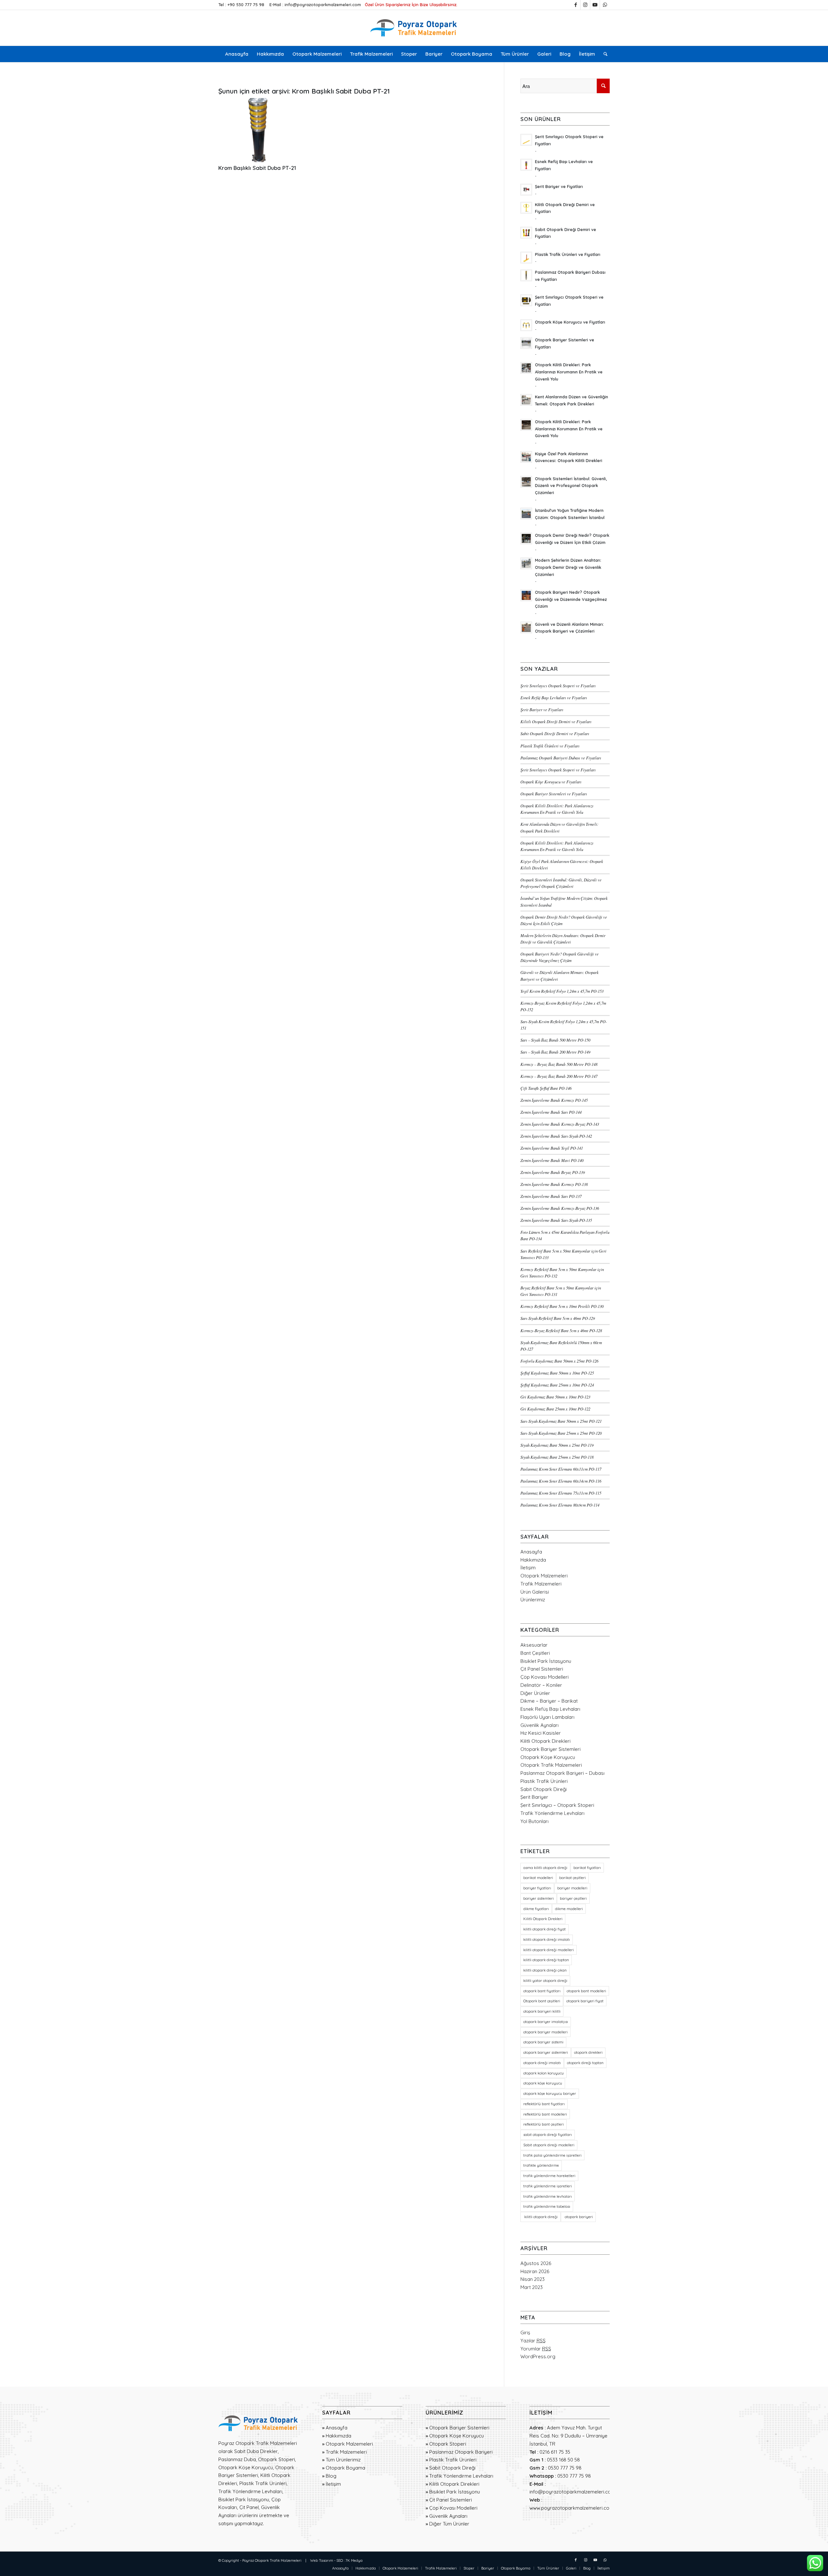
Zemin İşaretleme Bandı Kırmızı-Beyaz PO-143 (560, 1124)
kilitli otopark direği (540, 2217)
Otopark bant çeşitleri (542, 2001)
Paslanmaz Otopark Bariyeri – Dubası (562, 1773)
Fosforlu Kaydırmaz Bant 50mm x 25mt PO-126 (559, 1361)
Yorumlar (536, 2349)
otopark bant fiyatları (542, 1991)
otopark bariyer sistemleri (546, 2052)
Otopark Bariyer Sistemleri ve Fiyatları (554, 794)
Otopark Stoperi (448, 2444)
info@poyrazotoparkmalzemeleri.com (323, 5)
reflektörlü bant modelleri (545, 2114)
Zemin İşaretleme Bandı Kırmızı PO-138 (554, 1184)
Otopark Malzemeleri (544, 1576)
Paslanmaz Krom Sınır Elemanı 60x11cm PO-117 (561, 1469)
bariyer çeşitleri (573, 1898)
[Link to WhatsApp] (605, 5)
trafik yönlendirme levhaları (548, 2196)
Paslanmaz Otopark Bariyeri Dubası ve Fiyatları (561, 758)
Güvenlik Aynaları (539, 1725)
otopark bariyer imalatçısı (546, 2022)
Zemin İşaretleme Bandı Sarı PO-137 (551, 1196)
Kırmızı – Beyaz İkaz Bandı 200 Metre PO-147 (559, 1076)
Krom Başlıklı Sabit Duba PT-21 (257, 168)
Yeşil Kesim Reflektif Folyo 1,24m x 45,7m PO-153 (562, 991)
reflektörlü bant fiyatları (544, 2104)
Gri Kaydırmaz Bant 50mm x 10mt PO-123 (555, 1397)
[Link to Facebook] (576, 5)
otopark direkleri (588, 2052)
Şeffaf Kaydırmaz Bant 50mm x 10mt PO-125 (557, 1373)
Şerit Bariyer (534, 1797)
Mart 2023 (532, 2287)
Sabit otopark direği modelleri (549, 2145)
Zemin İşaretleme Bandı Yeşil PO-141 (552, 1148)
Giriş (525, 2333)
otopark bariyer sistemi (543, 2042)
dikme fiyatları (536, 1909)
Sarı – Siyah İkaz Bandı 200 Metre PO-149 (555, 1052)
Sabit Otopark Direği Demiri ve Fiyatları (555, 733)
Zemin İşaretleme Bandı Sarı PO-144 (551, 1112)
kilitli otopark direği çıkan (545, 1970)
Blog (331, 2476)
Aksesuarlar (534, 1645)
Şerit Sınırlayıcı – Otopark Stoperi (557, 1805)
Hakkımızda (533, 1560)
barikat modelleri (538, 1878)
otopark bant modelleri (586, 1991)
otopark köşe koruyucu (543, 2083)
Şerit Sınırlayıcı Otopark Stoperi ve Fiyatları (558, 685)
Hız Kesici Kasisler (541, 1733)
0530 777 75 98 (565, 2468)
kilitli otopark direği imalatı (547, 1940)
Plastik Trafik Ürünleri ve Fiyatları (550, 746)
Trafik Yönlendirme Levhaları (552, 1813)
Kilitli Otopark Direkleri (545, 1741)
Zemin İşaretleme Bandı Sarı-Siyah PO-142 (556, 1136)
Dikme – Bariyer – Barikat (549, 1701)
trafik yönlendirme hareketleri (549, 2176)
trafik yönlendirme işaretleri (548, 2186)
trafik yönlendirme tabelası (547, 2206)
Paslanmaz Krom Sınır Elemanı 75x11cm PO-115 (561, 1493)
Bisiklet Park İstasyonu (546, 1661)
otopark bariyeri (578, 2217)
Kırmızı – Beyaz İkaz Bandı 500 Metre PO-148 (559, 1064)
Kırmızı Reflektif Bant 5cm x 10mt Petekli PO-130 (562, 1306)
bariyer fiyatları (537, 1888)
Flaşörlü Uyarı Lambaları (547, 1717)
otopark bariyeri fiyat (585, 2001)
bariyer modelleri (572, 1888)
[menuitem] (237, 54)
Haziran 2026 (535, 2271)
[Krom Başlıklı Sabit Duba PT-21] (258, 130)
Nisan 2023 (533, 2279)
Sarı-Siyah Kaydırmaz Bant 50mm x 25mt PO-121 (561, 1421)
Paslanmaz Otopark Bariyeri (461, 2452)
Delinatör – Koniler (541, 1685)
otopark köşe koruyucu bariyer (550, 2094)
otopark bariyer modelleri (545, 2032)
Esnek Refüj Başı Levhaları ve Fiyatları (554, 697)
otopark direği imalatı (542, 2063)
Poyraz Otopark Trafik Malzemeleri (272, 2560)
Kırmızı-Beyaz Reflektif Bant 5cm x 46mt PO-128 (561, 1330)
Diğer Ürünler (535, 1693)
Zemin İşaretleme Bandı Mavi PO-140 (552, 1160)
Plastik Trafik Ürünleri (544, 1781)
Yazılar (533, 2341)
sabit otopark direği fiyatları (548, 2135)
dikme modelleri (569, 1909)
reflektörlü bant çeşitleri (544, 2124)
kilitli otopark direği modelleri (549, 1950)
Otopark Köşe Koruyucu (548, 1757)
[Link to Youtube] (595, 5)
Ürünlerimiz (533, 1600)
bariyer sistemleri (539, 1898)
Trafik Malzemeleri (541, 1584)
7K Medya (354, 2560)
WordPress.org (538, 2356)
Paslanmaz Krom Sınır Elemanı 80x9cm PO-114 (560, 1505)
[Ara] (603, 54)
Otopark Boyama (345, 2468)
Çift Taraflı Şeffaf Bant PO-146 (546, 1088)
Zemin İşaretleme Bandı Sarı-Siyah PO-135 (556, 1220)
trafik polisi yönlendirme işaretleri (552, 2155)
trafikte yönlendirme (541, 2165)
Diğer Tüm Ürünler (449, 2524)
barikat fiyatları (587, 1868)
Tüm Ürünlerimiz (343, 2460)
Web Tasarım (322, 2560)
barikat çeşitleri (572, 1878)
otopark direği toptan (585, 2063)
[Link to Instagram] (585, 5)
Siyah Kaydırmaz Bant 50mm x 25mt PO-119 (557, 1445)
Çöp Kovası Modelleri (545, 1677)
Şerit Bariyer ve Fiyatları (542, 709)
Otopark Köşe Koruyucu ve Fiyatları (551, 782)
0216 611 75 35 (555, 2452)
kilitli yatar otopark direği (545, 1981)
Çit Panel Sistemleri (542, 1669)
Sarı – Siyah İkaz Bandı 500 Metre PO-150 (555, 1040)
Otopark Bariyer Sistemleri (550, 1749)
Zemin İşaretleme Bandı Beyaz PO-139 (553, 1172)
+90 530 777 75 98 (246, 5)
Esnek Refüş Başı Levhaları (550, 1709)
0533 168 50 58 (563, 2460)
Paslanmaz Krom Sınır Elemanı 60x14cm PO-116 (561, 1481)
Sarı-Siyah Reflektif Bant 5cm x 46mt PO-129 (558, 1318)
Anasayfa (531, 1552)
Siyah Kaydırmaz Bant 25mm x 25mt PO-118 (557, 1457)
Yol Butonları (534, 1821)
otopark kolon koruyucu (544, 2073)
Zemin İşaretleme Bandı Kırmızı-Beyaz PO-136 (560, 1208)
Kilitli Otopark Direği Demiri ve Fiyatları (556, 721)
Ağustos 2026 (536, 2263)
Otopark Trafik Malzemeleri (551, 1765)
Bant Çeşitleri (535, 1653)
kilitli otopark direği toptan (546, 1960)
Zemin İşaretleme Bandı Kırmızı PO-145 (554, 1100)
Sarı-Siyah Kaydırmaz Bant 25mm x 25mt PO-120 (561, 1433)
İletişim (528, 1568)
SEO (340, 2560)
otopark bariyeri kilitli (542, 2011)
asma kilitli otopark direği (545, 1868)
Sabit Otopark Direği (544, 1789)
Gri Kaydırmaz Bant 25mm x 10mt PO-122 (555, 1409)
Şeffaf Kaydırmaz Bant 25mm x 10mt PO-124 (557, 1385)
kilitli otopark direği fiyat (545, 1929)
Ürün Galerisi (535, 1592)
